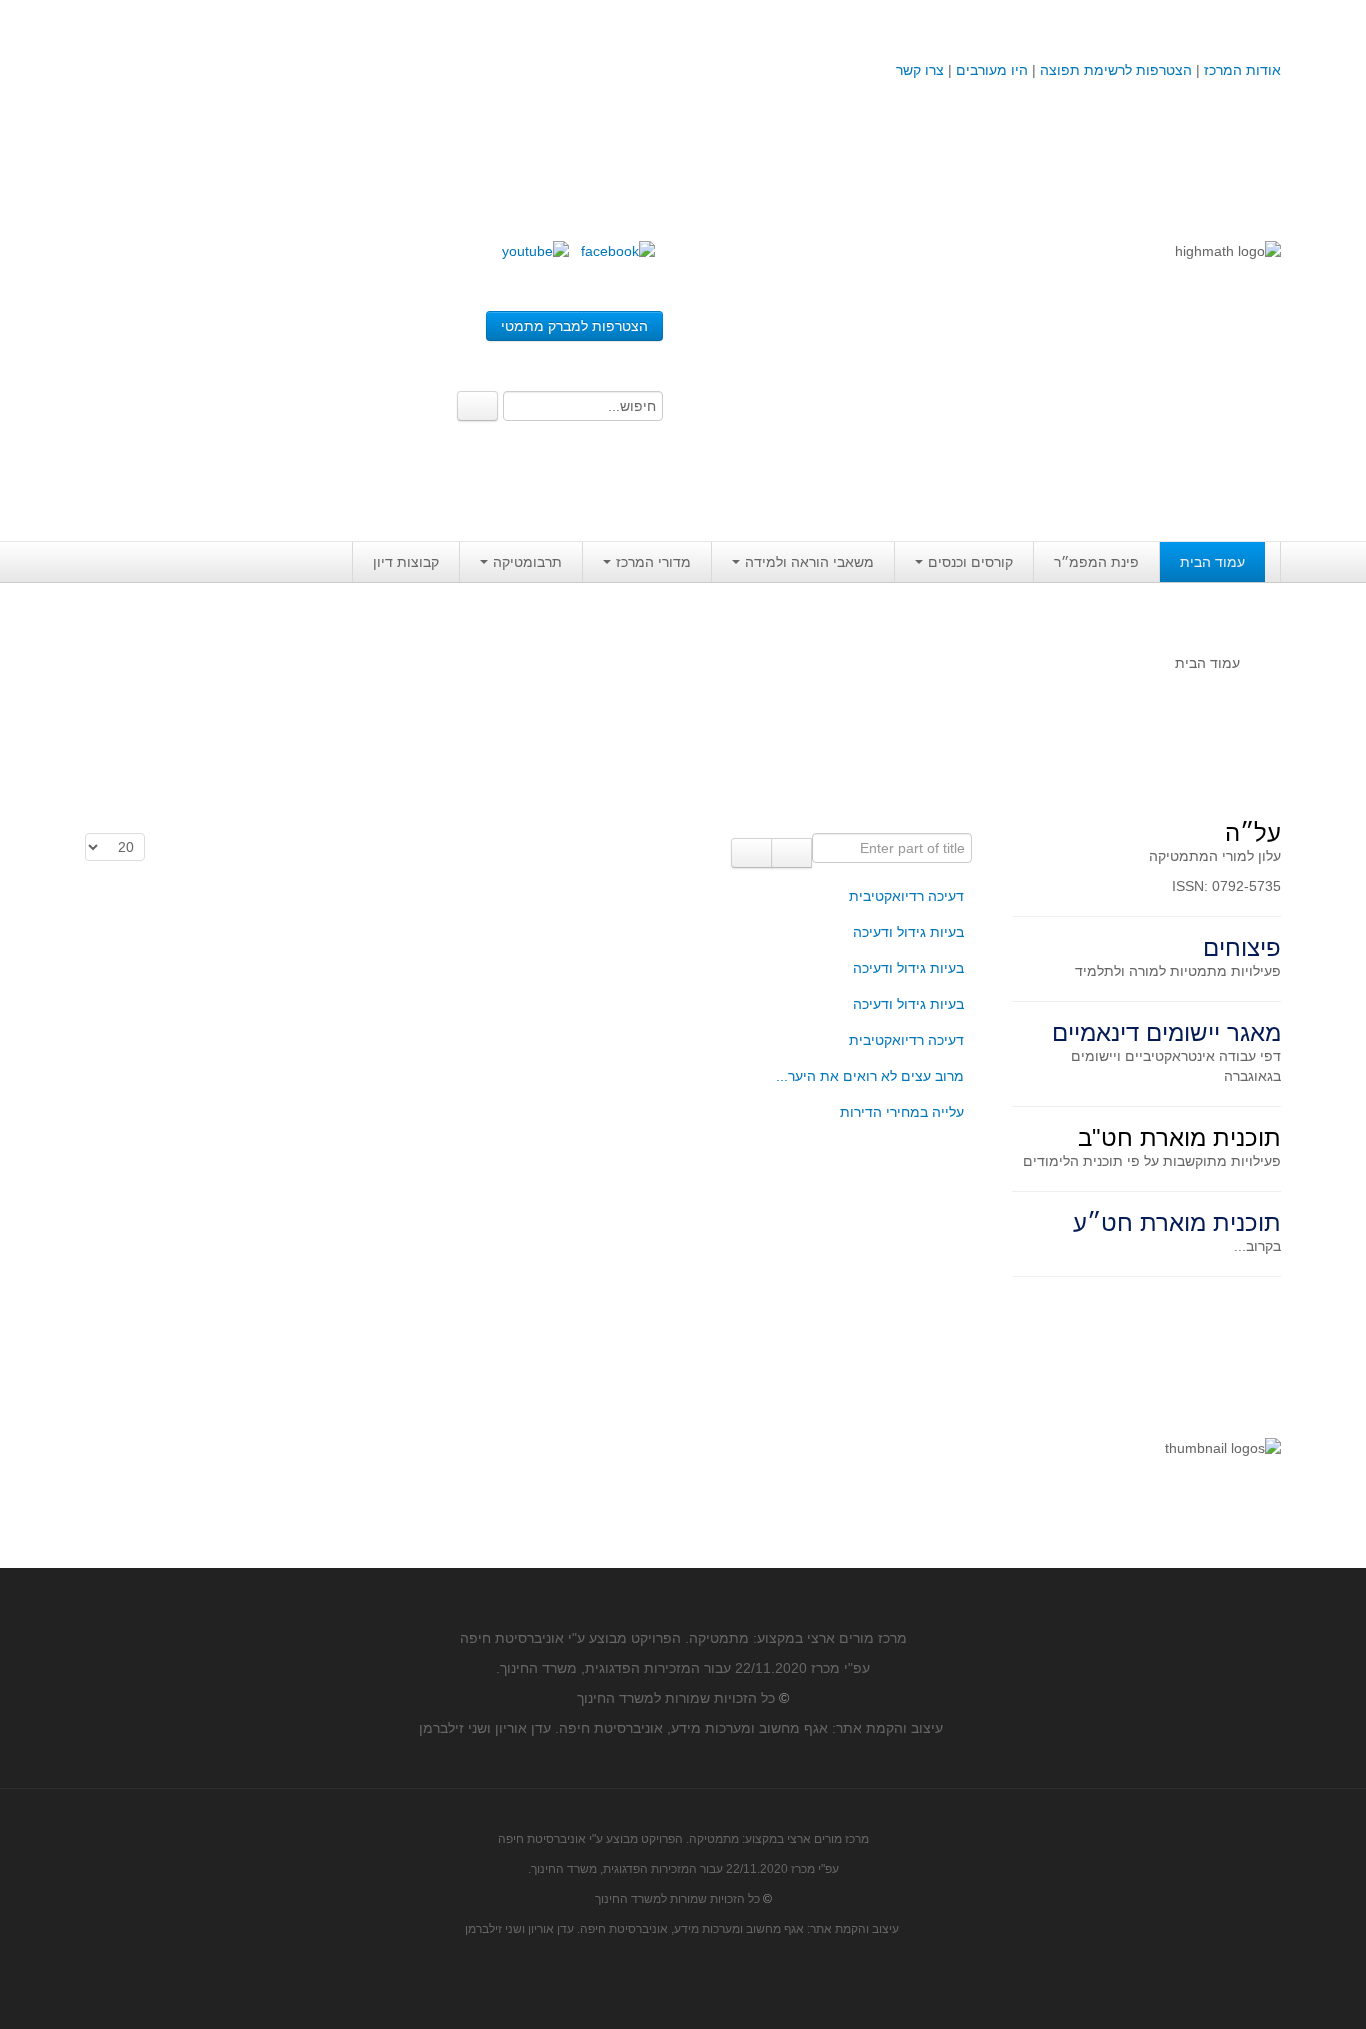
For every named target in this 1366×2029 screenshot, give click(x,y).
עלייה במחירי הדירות (902, 1112)
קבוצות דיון (406, 562)
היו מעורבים (992, 70)
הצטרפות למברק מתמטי (574, 326)
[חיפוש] (791, 853)
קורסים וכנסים (970, 562)
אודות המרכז (1242, 70)
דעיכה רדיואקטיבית (906, 896)
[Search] (477, 406)
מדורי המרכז (653, 562)
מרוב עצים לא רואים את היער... (870, 1076)
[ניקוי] (751, 853)
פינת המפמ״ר (1096, 562)
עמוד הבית (1212, 562)
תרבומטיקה (527, 562)
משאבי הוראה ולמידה (809, 562)
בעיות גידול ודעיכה (908, 932)
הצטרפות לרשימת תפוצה (1114, 70)
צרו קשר (920, 70)
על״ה (1253, 832)
